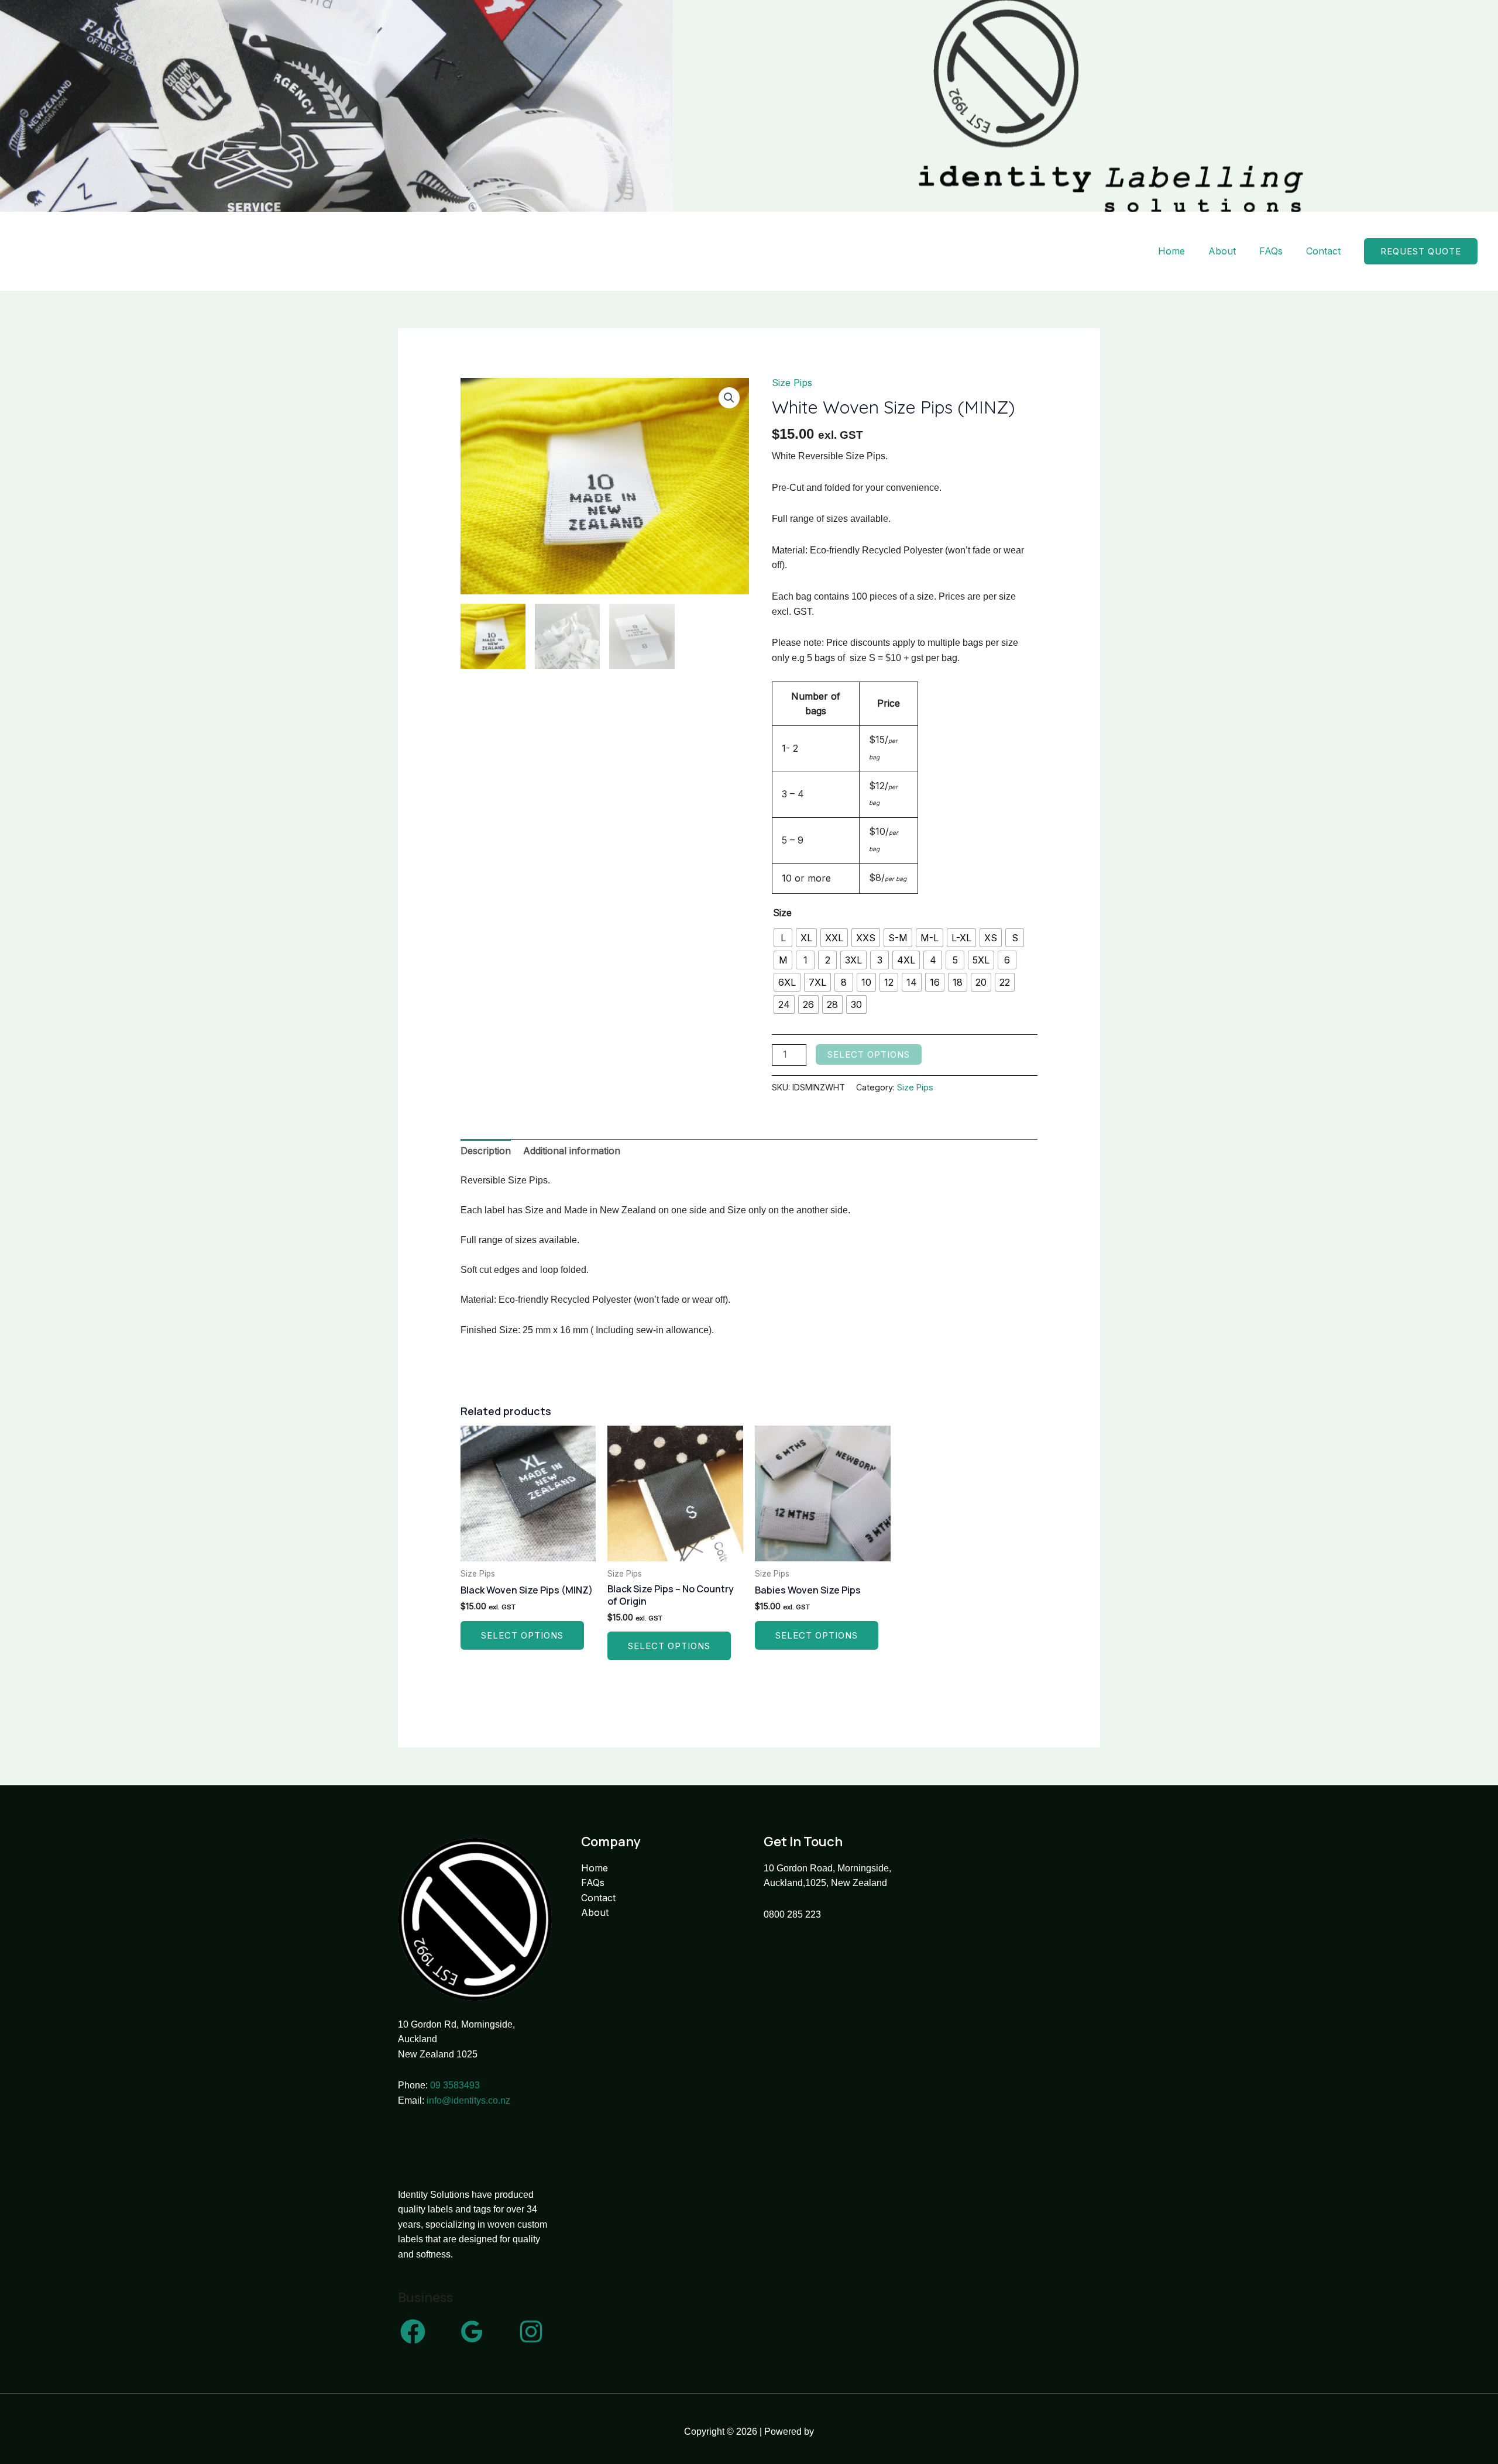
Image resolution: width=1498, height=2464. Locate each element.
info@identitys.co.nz (468, 2100)
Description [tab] (486, 1151)
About (1222, 251)
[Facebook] (413, 2331)
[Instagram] (531, 2331)
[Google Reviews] (472, 2331)
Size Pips (792, 383)
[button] (1421, 251)
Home (1171, 251)
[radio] (783, 938)
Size (782, 913)
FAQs (1271, 251)
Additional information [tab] (572, 1151)
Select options (869, 1054)
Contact (1323, 251)
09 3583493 (455, 2085)
